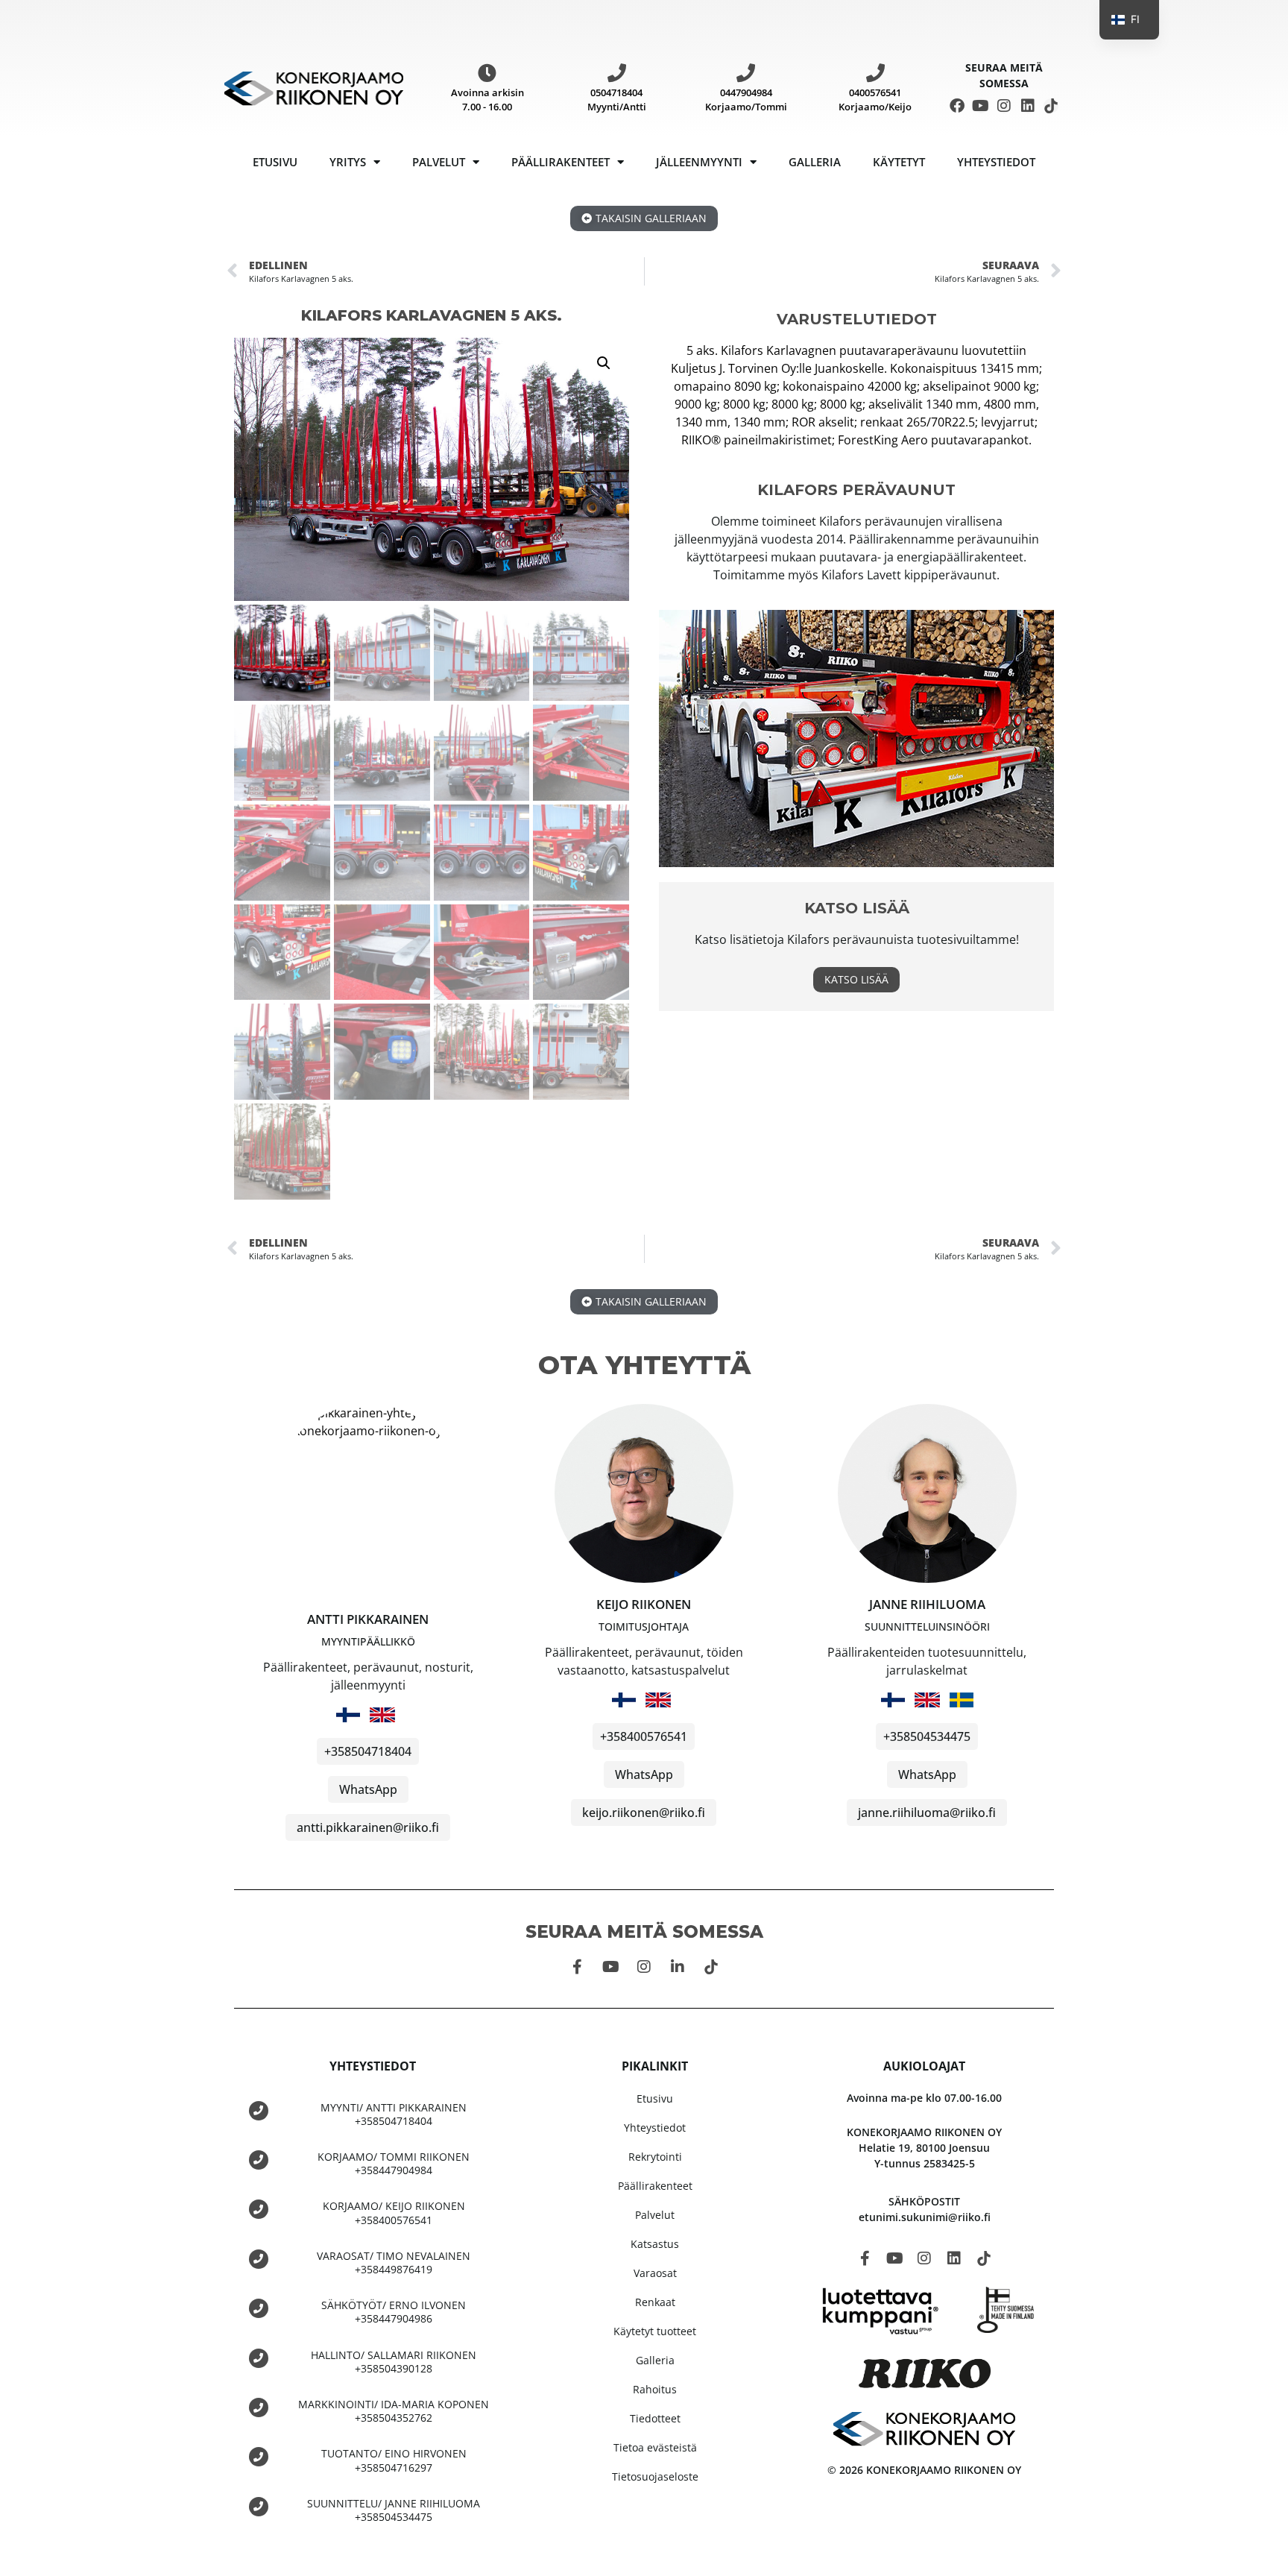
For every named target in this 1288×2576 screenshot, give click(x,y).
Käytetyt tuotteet (655, 2331)
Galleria (815, 162)
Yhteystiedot (996, 162)
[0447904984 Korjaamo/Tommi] (746, 73)
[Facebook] (957, 106)
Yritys (348, 162)
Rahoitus (655, 2389)
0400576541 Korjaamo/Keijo (875, 100)
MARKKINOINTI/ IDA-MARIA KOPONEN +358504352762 (394, 2411)
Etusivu (275, 162)
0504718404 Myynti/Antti (617, 100)
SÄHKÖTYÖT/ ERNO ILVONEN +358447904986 (394, 2312)
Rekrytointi (655, 2157)
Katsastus (655, 2244)
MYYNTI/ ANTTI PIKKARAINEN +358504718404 (394, 2114)
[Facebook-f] (577, 1967)
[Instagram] (1004, 106)
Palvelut (439, 162)
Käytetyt (899, 162)
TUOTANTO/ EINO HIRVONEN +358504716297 (394, 2460)
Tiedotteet (655, 2418)
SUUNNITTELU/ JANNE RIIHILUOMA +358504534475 (394, 2510)
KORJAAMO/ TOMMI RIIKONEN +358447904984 (394, 2163)
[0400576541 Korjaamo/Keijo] (875, 73)
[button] (604, 363)
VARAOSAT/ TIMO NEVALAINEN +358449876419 (394, 2262)
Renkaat (655, 2302)
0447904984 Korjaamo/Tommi (746, 100)
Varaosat (655, 2273)
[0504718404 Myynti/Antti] (617, 73)
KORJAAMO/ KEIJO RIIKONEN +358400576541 (394, 2213)
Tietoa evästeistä (655, 2447)
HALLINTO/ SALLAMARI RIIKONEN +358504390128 (394, 2362)
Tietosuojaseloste (655, 2476)
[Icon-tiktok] (1051, 106)
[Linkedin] (1028, 106)
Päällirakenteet (561, 162)
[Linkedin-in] (678, 1967)
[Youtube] (981, 106)
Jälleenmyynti (699, 162)
